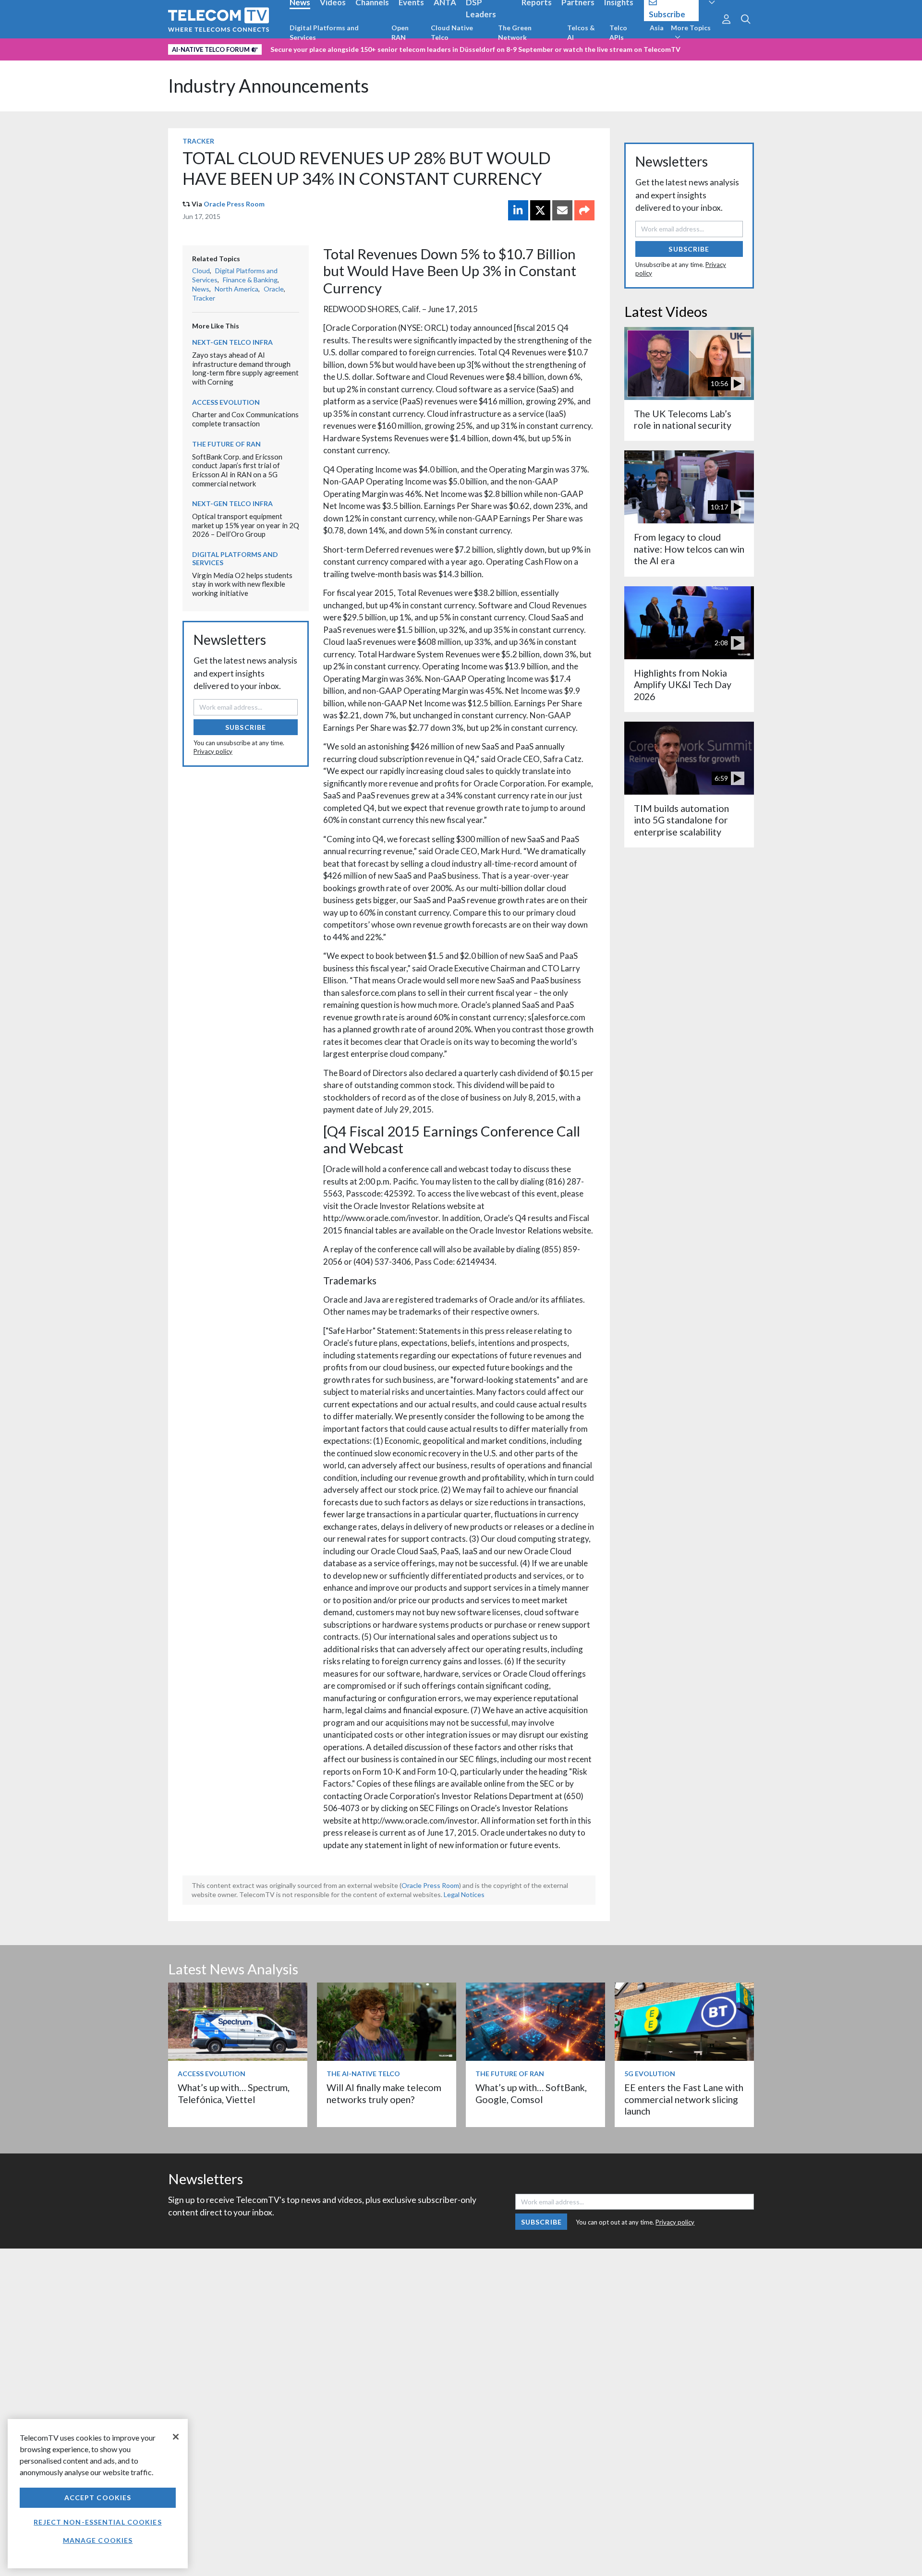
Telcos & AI (581, 32)
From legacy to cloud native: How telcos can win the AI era (689, 549)
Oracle (274, 289)
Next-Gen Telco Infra (232, 342)
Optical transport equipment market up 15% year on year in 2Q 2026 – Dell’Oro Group (246, 525)
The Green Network (515, 32)
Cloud (201, 271)
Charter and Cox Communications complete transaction (245, 419)
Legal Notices (464, 1894)
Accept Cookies (98, 2497)
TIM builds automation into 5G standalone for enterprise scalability (681, 820)
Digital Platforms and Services (324, 32)
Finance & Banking (250, 280)
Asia (657, 28)
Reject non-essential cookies (97, 2522)
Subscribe (246, 727)
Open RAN (400, 32)
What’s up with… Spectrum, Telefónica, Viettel (234, 2093)
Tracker (198, 141)
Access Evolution (226, 402)
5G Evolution (650, 2074)
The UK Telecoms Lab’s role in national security (683, 419)
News (201, 289)
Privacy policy (213, 751)
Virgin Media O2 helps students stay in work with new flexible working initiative (242, 584)
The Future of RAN (226, 444)
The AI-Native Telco (363, 2074)
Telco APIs (618, 32)
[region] (98, 2494)
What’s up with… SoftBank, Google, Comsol (531, 2093)
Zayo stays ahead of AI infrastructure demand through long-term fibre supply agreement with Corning (245, 368)
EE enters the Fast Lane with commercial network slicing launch (684, 2099)
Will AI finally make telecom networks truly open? (384, 2093)
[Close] (176, 2437)
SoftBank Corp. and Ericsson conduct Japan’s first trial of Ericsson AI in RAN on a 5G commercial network (237, 470)
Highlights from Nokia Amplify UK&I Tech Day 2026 (683, 685)
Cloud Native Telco (452, 32)
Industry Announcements (268, 86)
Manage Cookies (98, 2540)
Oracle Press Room (234, 204)
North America (237, 289)
